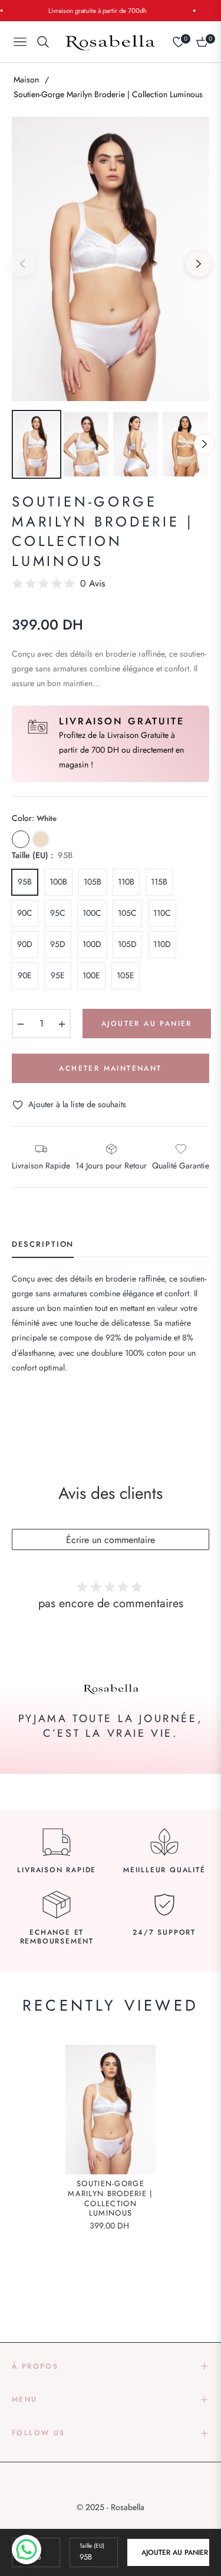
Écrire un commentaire (111, 1540)
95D (58, 944)
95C (58, 913)
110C (162, 913)
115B (159, 882)
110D (162, 944)
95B (25, 882)
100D (92, 944)
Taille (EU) (92, 2546)
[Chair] (41, 839)
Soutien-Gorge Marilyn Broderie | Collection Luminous (110, 2199)
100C (92, 913)
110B (126, 882)
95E (58, 975)
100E (91, 975)
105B (93, 882)
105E (126, 975)
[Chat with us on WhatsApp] (27, 2549)
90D (25, 944)
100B (58, 882)
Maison (26, 80)
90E (25, 975)
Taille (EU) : (42, 855)
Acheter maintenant (110, 1068)
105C (127, 913)
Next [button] (199, 264)
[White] (21, 839)
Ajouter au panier (175, 2552)
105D (127, 944)
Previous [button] (22, 264)
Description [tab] (43, 1245)
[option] (111, 259)
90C (25, 913)
